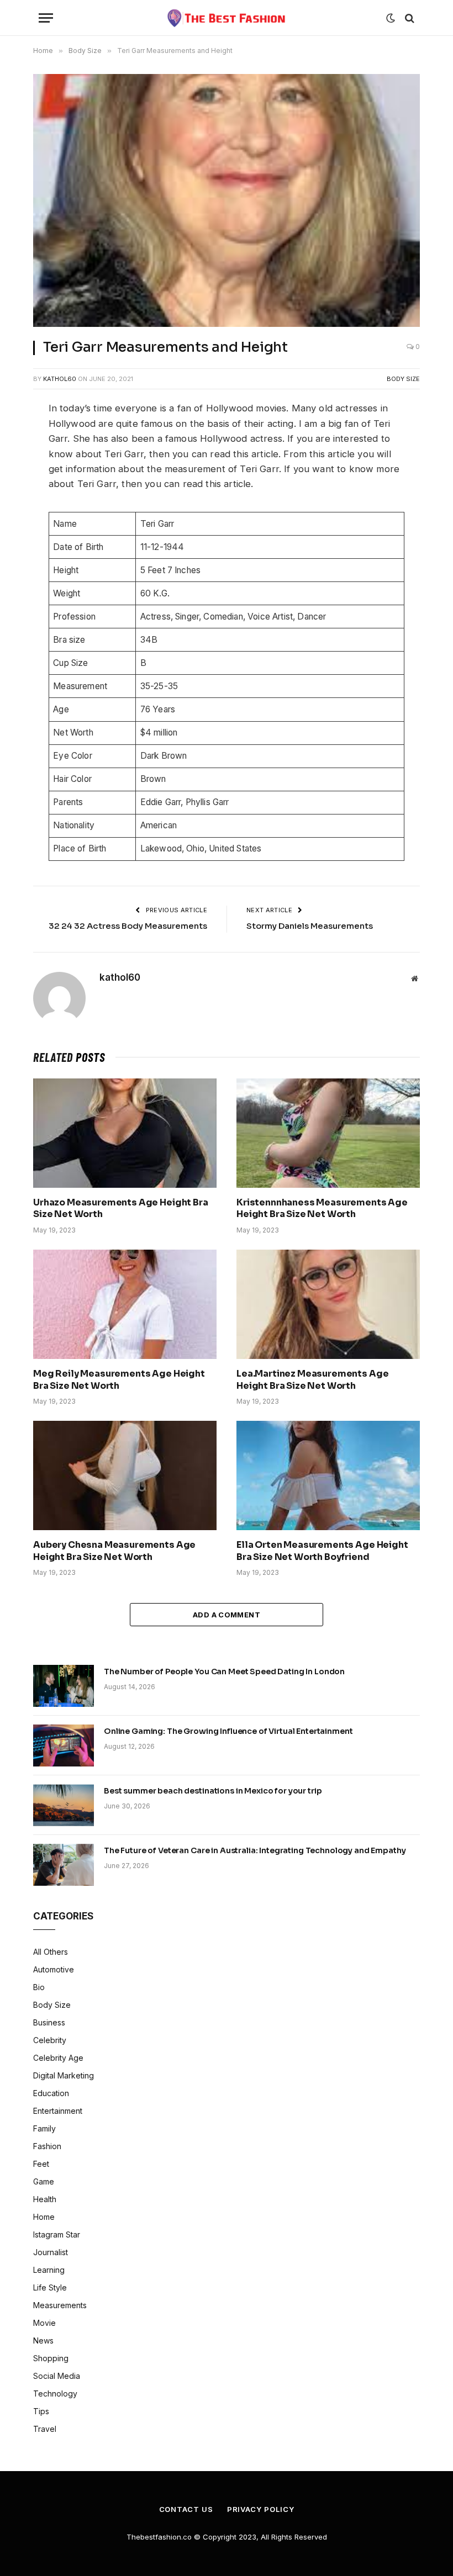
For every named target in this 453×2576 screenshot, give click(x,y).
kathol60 (60, 379)
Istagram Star (57, 2234)
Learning (49, 2270)
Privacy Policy (261, 2509)
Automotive (54, 1969)
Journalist (51, 2252)
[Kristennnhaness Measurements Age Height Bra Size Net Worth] (328, 1133)
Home (44, 2217)
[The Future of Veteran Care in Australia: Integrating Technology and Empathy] (64, 1865)
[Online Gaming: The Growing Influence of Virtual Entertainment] (64, 1745)
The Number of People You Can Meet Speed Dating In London (224, 1672)
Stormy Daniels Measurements (310, 926)
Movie (44, 2323)
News (43, 2340)
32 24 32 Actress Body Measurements (128, 926)
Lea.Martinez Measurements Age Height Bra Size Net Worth (312, 1380)
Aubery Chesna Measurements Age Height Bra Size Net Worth (114, 1551)
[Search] (409, 18)
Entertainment (58, 2111)
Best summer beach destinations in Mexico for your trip (213, 1791)
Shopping (51, 2358)
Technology (55, 2393)
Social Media (57, 2376)
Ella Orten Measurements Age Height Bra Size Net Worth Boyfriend (322, 1551)
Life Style (50, 2287)
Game (44, 2181)
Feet (41, 2164)
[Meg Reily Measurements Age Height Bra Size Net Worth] (125, 1304)
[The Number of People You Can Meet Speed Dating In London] (64, 1686)
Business (49, 2022)
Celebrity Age (58, 2058)
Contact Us (186, 2509)
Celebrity (50, 2040)
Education (51, 2093)
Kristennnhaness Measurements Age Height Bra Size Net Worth (322, 1208)
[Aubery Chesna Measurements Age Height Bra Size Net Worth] (125, 1475)
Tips (41, 2411)
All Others (51, 1952)
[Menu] (46, 18)
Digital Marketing (64, 2075)
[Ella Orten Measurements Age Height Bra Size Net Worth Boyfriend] (328, 1475)
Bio (39, 1987)
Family (44, 2128)
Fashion (47, 2146)
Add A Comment (227, 1615)
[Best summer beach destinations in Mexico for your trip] (64, 1805)
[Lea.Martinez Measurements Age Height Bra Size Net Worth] (328, 1304)
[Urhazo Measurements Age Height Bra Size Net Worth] (125, 1133)
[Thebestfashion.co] (227, 18)
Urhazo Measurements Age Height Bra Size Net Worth (121, 1208)
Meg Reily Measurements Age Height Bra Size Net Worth (119, 1380)
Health (45, 2199)
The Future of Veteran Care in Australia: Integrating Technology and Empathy (255, 1850)
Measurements (60, 2305)
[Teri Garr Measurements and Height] (227, 200)
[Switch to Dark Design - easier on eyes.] (391, 18)
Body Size (403, 379)
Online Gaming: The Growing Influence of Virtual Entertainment (228, 1731)
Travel (45, 2429)
